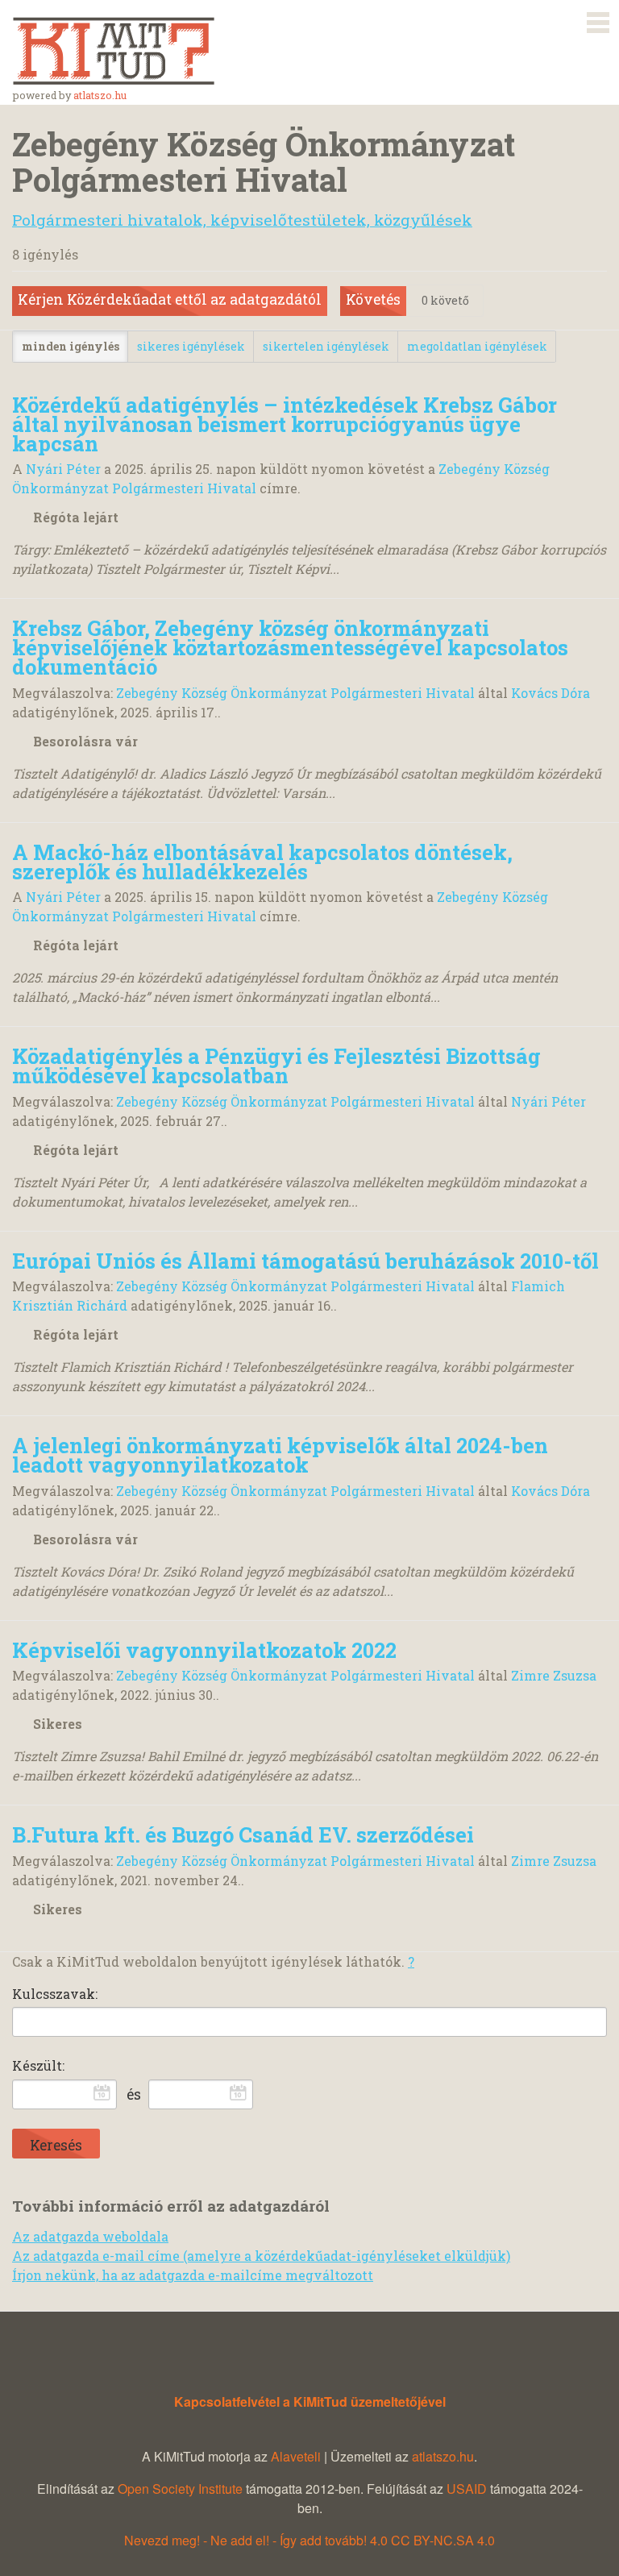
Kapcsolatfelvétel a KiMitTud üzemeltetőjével (310, 2401)
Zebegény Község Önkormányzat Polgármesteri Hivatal (295, 693)
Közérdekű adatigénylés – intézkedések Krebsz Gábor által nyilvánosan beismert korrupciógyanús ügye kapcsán (285, 424)
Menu (598, 19)
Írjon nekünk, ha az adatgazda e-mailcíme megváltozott (193, 2275)
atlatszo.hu (100, 95)
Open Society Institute (180, 2489)
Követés (373, 299)
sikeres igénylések (191, 346)
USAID (467, 2489)
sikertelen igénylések (326, 346)
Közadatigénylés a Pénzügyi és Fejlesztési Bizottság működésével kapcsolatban (276, 1066)
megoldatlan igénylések (477, 346)
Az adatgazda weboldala (90, 2236)
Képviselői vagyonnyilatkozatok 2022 (204, 1650)
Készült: (38, 2065)
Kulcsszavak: (55, 1994)
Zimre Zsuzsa (554, 1675)
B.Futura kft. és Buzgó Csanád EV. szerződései (243, 1834)
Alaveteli (296, 2456)
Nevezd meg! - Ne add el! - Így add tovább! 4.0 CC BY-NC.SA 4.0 (309, 2540)
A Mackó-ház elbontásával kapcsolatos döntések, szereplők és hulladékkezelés (262, 862)
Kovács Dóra (550, 693)
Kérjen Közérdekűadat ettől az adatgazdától (170, 299)
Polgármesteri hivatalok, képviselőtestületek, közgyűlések (242, 220)
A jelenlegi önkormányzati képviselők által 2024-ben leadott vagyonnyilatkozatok (280, 1455)
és (134, 2094)
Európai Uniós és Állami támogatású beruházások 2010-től (305, 1261)
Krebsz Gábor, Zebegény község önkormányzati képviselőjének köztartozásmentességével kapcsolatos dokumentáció (290, 647)
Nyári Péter (63, 469)
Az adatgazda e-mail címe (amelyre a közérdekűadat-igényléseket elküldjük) (261, 2256)
